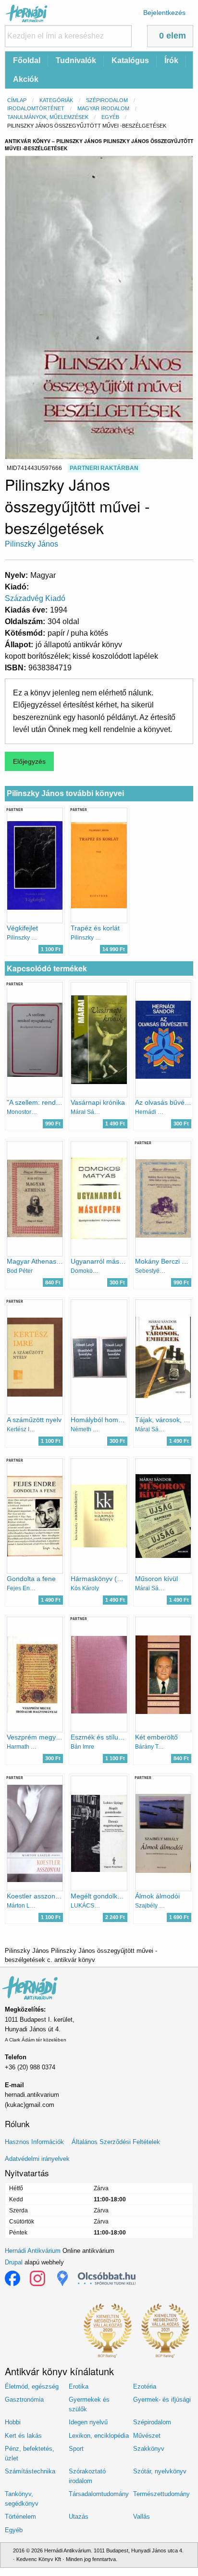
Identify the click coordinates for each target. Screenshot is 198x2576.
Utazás (79, 2517)
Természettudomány (161, 2494)
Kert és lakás (23, 2436)
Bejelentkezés (164, 13)
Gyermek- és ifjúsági (162, 2399)
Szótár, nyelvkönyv (160, 2471)
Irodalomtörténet (36, 108)
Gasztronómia (24, 2399)
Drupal (14, 2262)
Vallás (142, 2517)
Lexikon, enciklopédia (99, 2436)
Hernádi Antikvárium (33, 2251)
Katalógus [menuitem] (130, 60)
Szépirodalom (107, 100)
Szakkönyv (149, 2449)
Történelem (20, 2517)
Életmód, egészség (32, 2386)
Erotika (79, 2386)
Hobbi (13, 2422)
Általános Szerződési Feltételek (116, 2142)
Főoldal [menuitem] (27, 60)
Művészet (147, 2436)
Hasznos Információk (34, 2142)
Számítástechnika (30, 2471)
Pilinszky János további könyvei (65, 793)
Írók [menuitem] (171, 60)
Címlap (17, 100)
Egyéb (110, 117)
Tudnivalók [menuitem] (76, 60)
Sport (76, 2449)
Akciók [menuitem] (26, 79)
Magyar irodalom (103, 108)
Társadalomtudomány (99, 2494)
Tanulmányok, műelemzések (48, 117)
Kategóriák (56, 100)
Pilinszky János (31, 544)
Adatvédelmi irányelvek (37, 2159)
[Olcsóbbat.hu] (107, 2278)
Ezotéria (145, 2386)
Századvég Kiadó (35, 598)
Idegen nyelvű (88, 2422)
